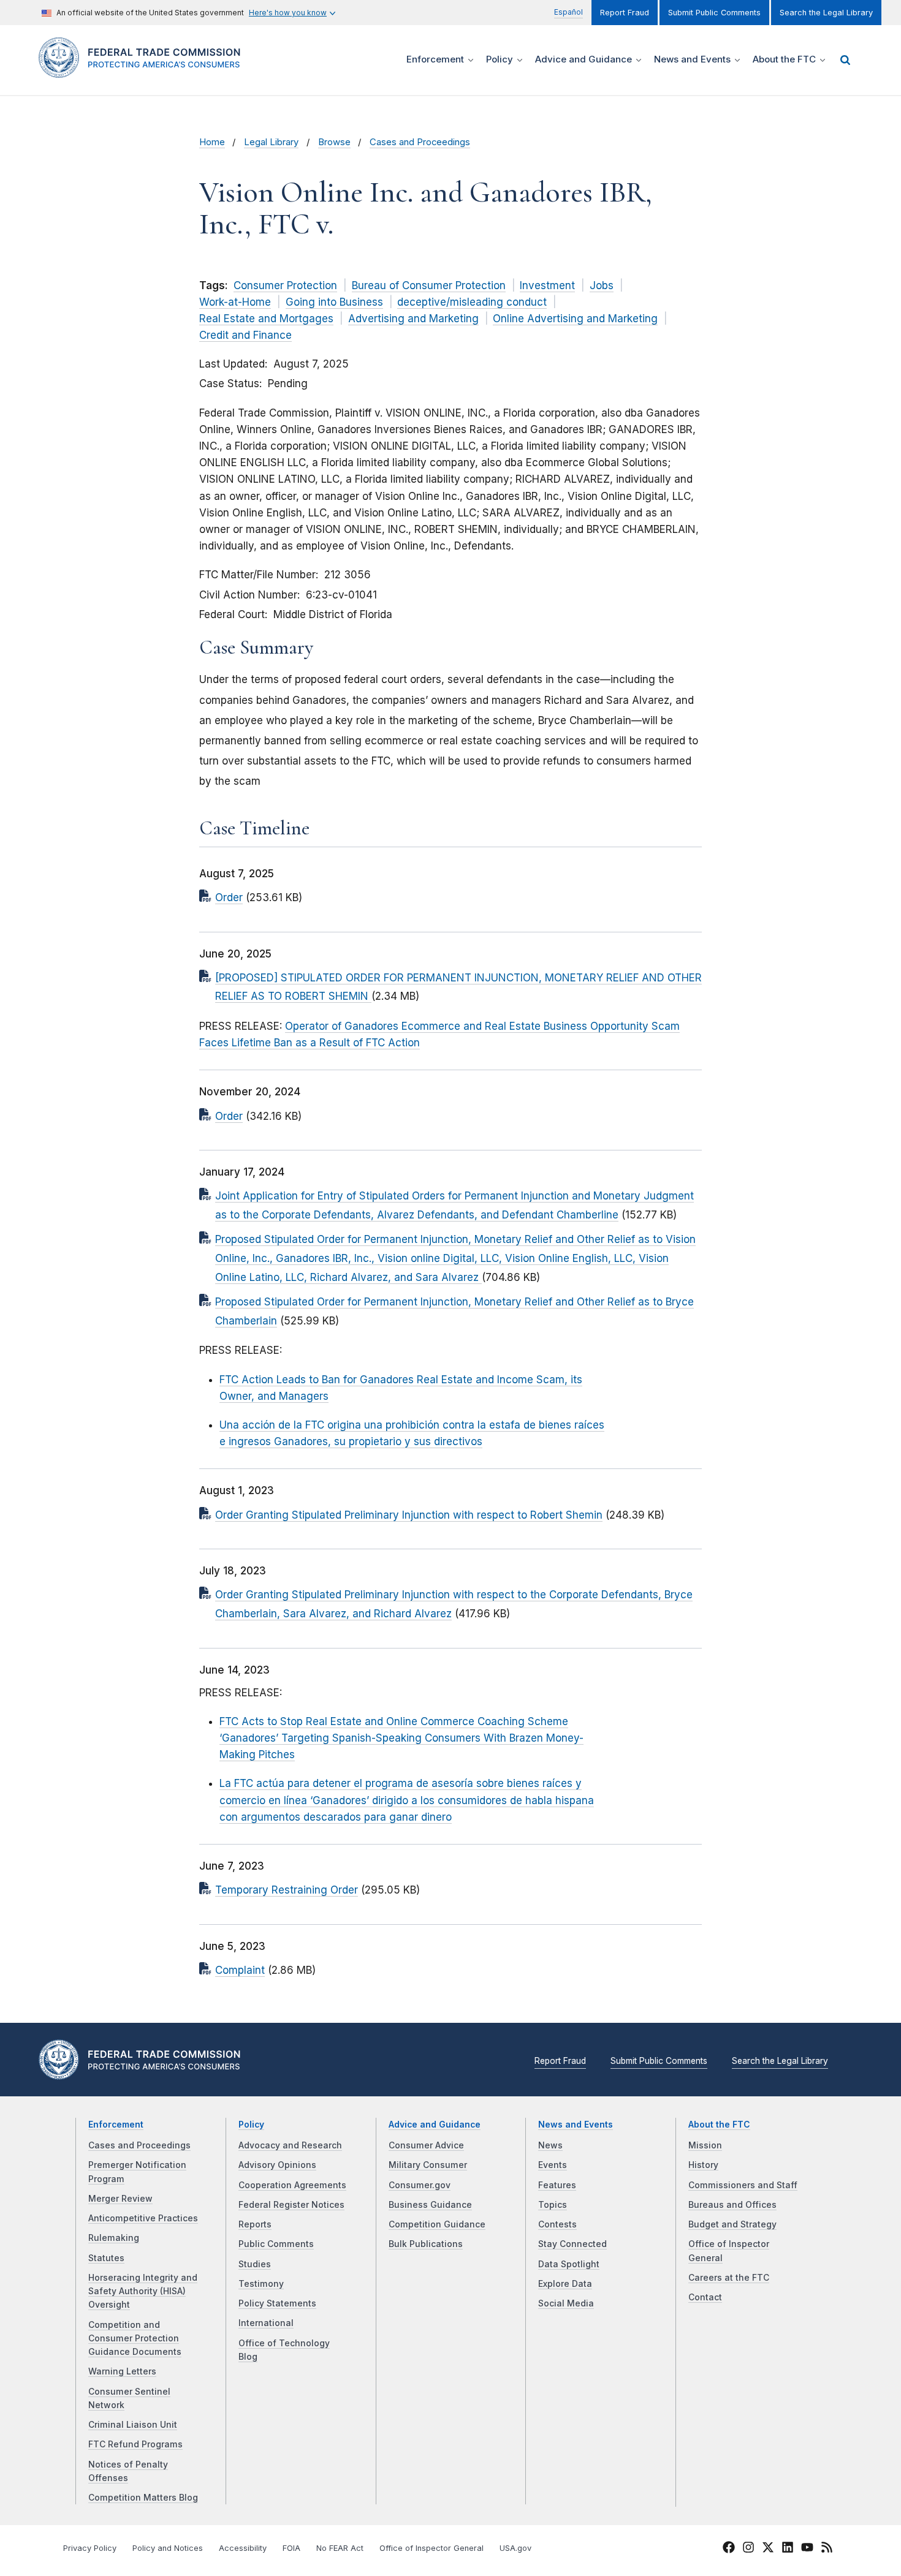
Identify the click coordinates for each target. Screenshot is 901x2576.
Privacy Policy (90, 2548)
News (550, 2145)
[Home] (144, 71)
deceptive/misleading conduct (472, 302)
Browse (334, 142)
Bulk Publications (426, 2244)
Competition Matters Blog (143, 2498)
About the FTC (719, 2125)
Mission (705, 2145)
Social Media (566, 2303)
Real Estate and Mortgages (266, 319)
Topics (553, 2205)
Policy (251, 2125)
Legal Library (271, 142)
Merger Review (120, 2199)
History (703, 2165)
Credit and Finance (245, 335)
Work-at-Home (235, 302)
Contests (557, 2224)
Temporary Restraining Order (287, 1890)
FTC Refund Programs (135, 2444)
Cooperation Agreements (292, 2185)
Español (568, 12)
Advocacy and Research (290, 2145)
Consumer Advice (426, 2145)
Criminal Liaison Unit (133, 2425)
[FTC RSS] (827, 2549)
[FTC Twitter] (768, 2547)
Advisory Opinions (277, 2165)
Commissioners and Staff (743, 2185)
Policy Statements (277, 2303)
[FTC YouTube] (807, 2549)
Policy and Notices (168, 2548)
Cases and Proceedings (420, 142)
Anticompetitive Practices (143, 2218)
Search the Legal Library (826, 13)
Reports (255, 2224)
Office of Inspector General (431, 2548)
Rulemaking (114, 2238)
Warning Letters (122, 2371)
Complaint (240, 1970)
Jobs (602, 285)
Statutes (106, 2258)
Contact (705, 2297)
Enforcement (116, 2125)
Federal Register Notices (291, 2205)
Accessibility (243, 2548)
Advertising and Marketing (413, 319)
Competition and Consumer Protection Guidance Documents (135, 2339)
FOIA (291, 2548)
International (266, 2323)
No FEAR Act (340, 2548)
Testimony (261, 2284)
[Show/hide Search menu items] (845, 60)
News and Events (576, 2125)
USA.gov (515, 2548)
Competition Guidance (437, 2224)
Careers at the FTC (729, 2278)
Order (229, 897)
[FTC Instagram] (748, 2549)
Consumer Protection (285, 285)
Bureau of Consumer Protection (429, 285)
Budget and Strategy (732, 2224)
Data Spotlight (569, 2264)
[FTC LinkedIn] (788, 2549)
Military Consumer (428, 2165)
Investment (547, 285)
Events (553, 2165)
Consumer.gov (420, 2185)
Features (557, 2185)
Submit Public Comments (714, 13)
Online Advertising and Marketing (575, 319)
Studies (255, 2264)
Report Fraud (625, 13)
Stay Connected (572, 2244)
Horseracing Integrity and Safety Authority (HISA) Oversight (143, 2291)
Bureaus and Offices (732, 2205)
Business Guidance (430, 2205)
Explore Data (565, 2284)
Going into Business (334, 302)
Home (212, 142)
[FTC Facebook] (729, 2549)
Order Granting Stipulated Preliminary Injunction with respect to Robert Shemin (409, 1515)
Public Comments (276, 2244)
